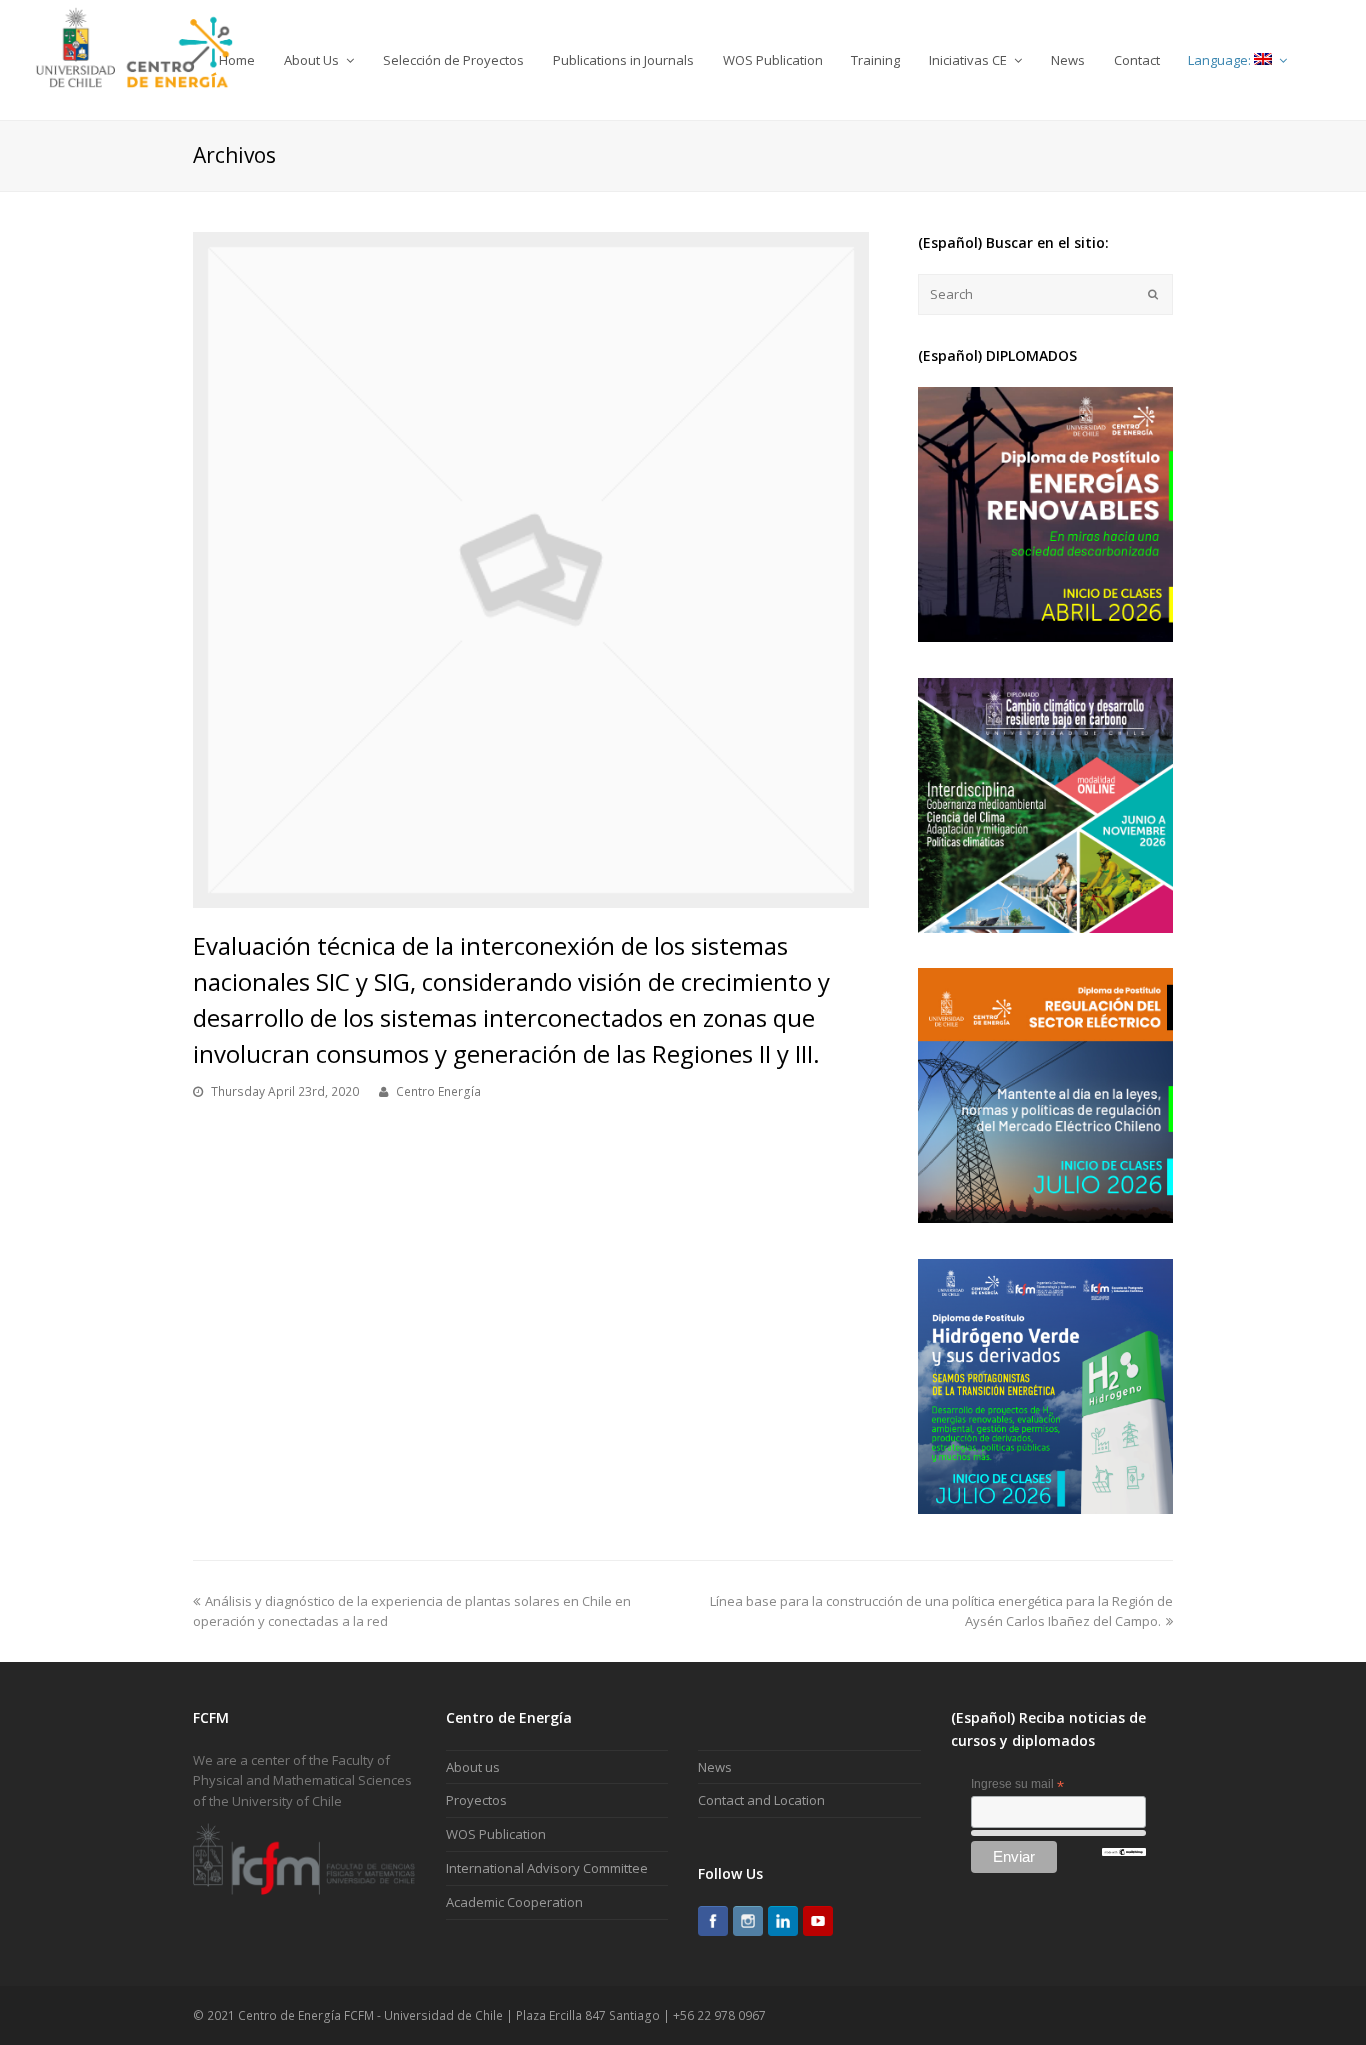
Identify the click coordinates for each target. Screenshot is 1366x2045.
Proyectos (476, 1800)
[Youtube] (818, 1921)
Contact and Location (761, 1800)
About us (473, 1767)
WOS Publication (496, 1834)
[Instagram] (748, 1921)
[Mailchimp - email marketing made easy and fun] (1124, 1852)
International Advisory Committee (547, 1868)
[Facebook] (713, 1921)
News (715, 1767)
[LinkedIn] (783, 1921)
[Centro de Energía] (134, 59)
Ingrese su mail (1017, 1785)
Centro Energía (438, 1091)
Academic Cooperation (514, 1902)
